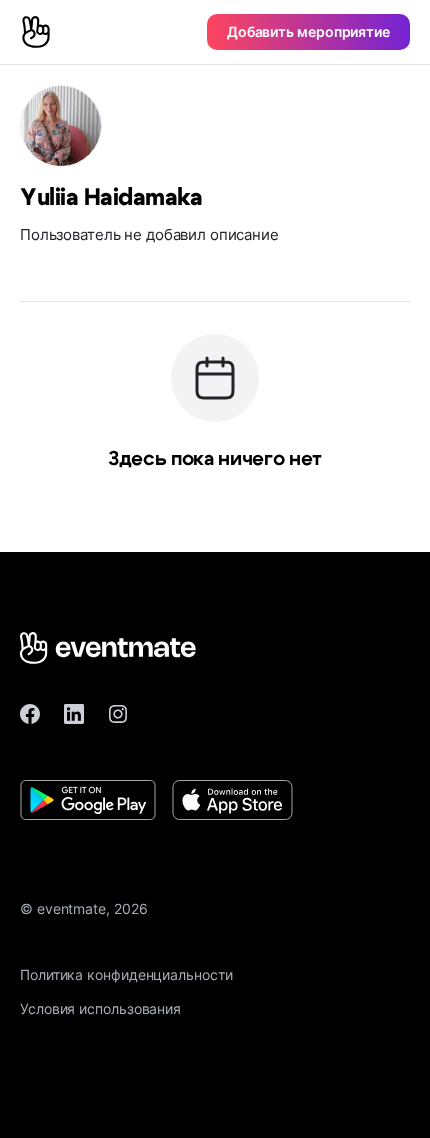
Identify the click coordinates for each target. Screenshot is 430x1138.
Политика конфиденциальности (126, 974)
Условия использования (100, 1008)
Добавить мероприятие (308, 31)
